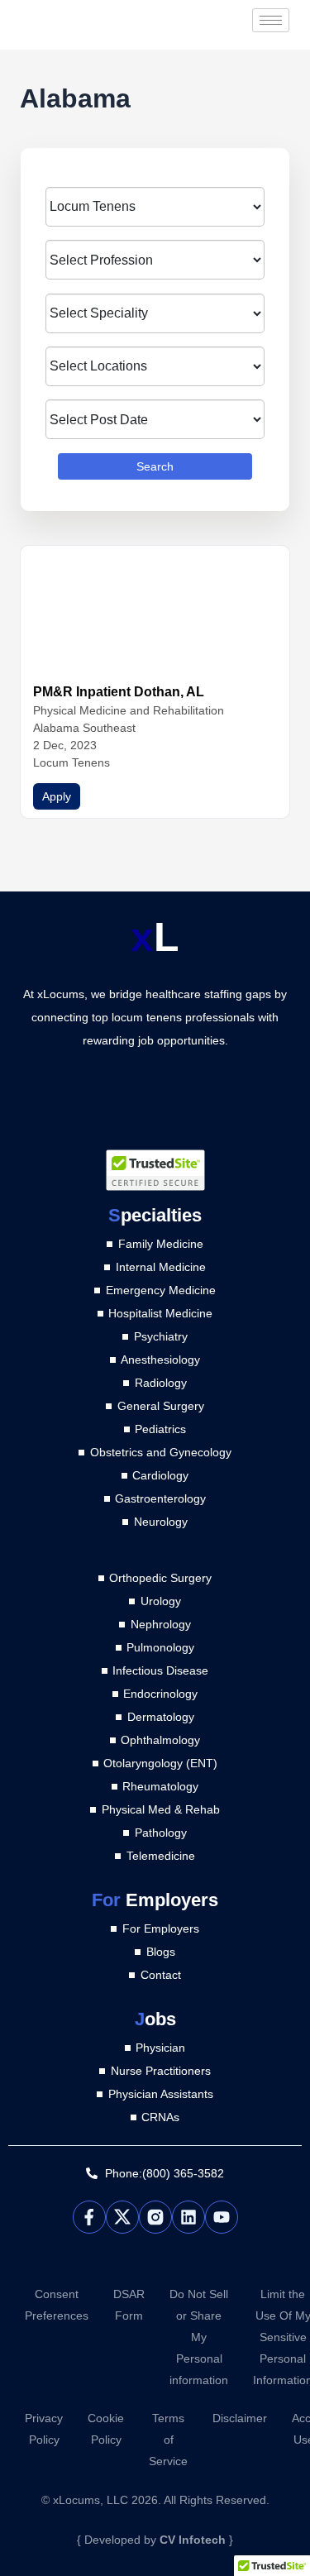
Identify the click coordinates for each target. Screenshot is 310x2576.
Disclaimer (240, 2418)
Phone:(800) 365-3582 (165, 2173)
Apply (57, 796)
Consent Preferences (57, 2305)
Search (155, 466)
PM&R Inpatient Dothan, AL (119, 692)
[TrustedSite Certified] (155, 1170)
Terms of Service (168, 2440)
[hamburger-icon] (271, 20)
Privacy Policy (44, 2429)
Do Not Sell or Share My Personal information (199, 2337)
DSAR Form (129, 2305)
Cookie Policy (106, 2429)
